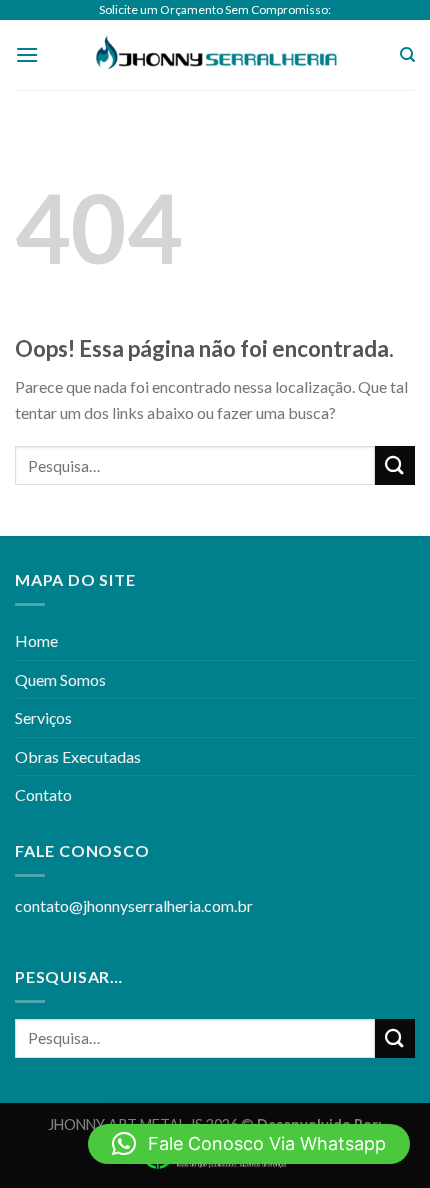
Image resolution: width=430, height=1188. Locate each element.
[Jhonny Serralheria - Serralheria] (215, 55)
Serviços (43, 717)
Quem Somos (60, 679)
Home (36, 640)
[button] (249, 1144)
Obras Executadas (78, 756)
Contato (43, 794)
